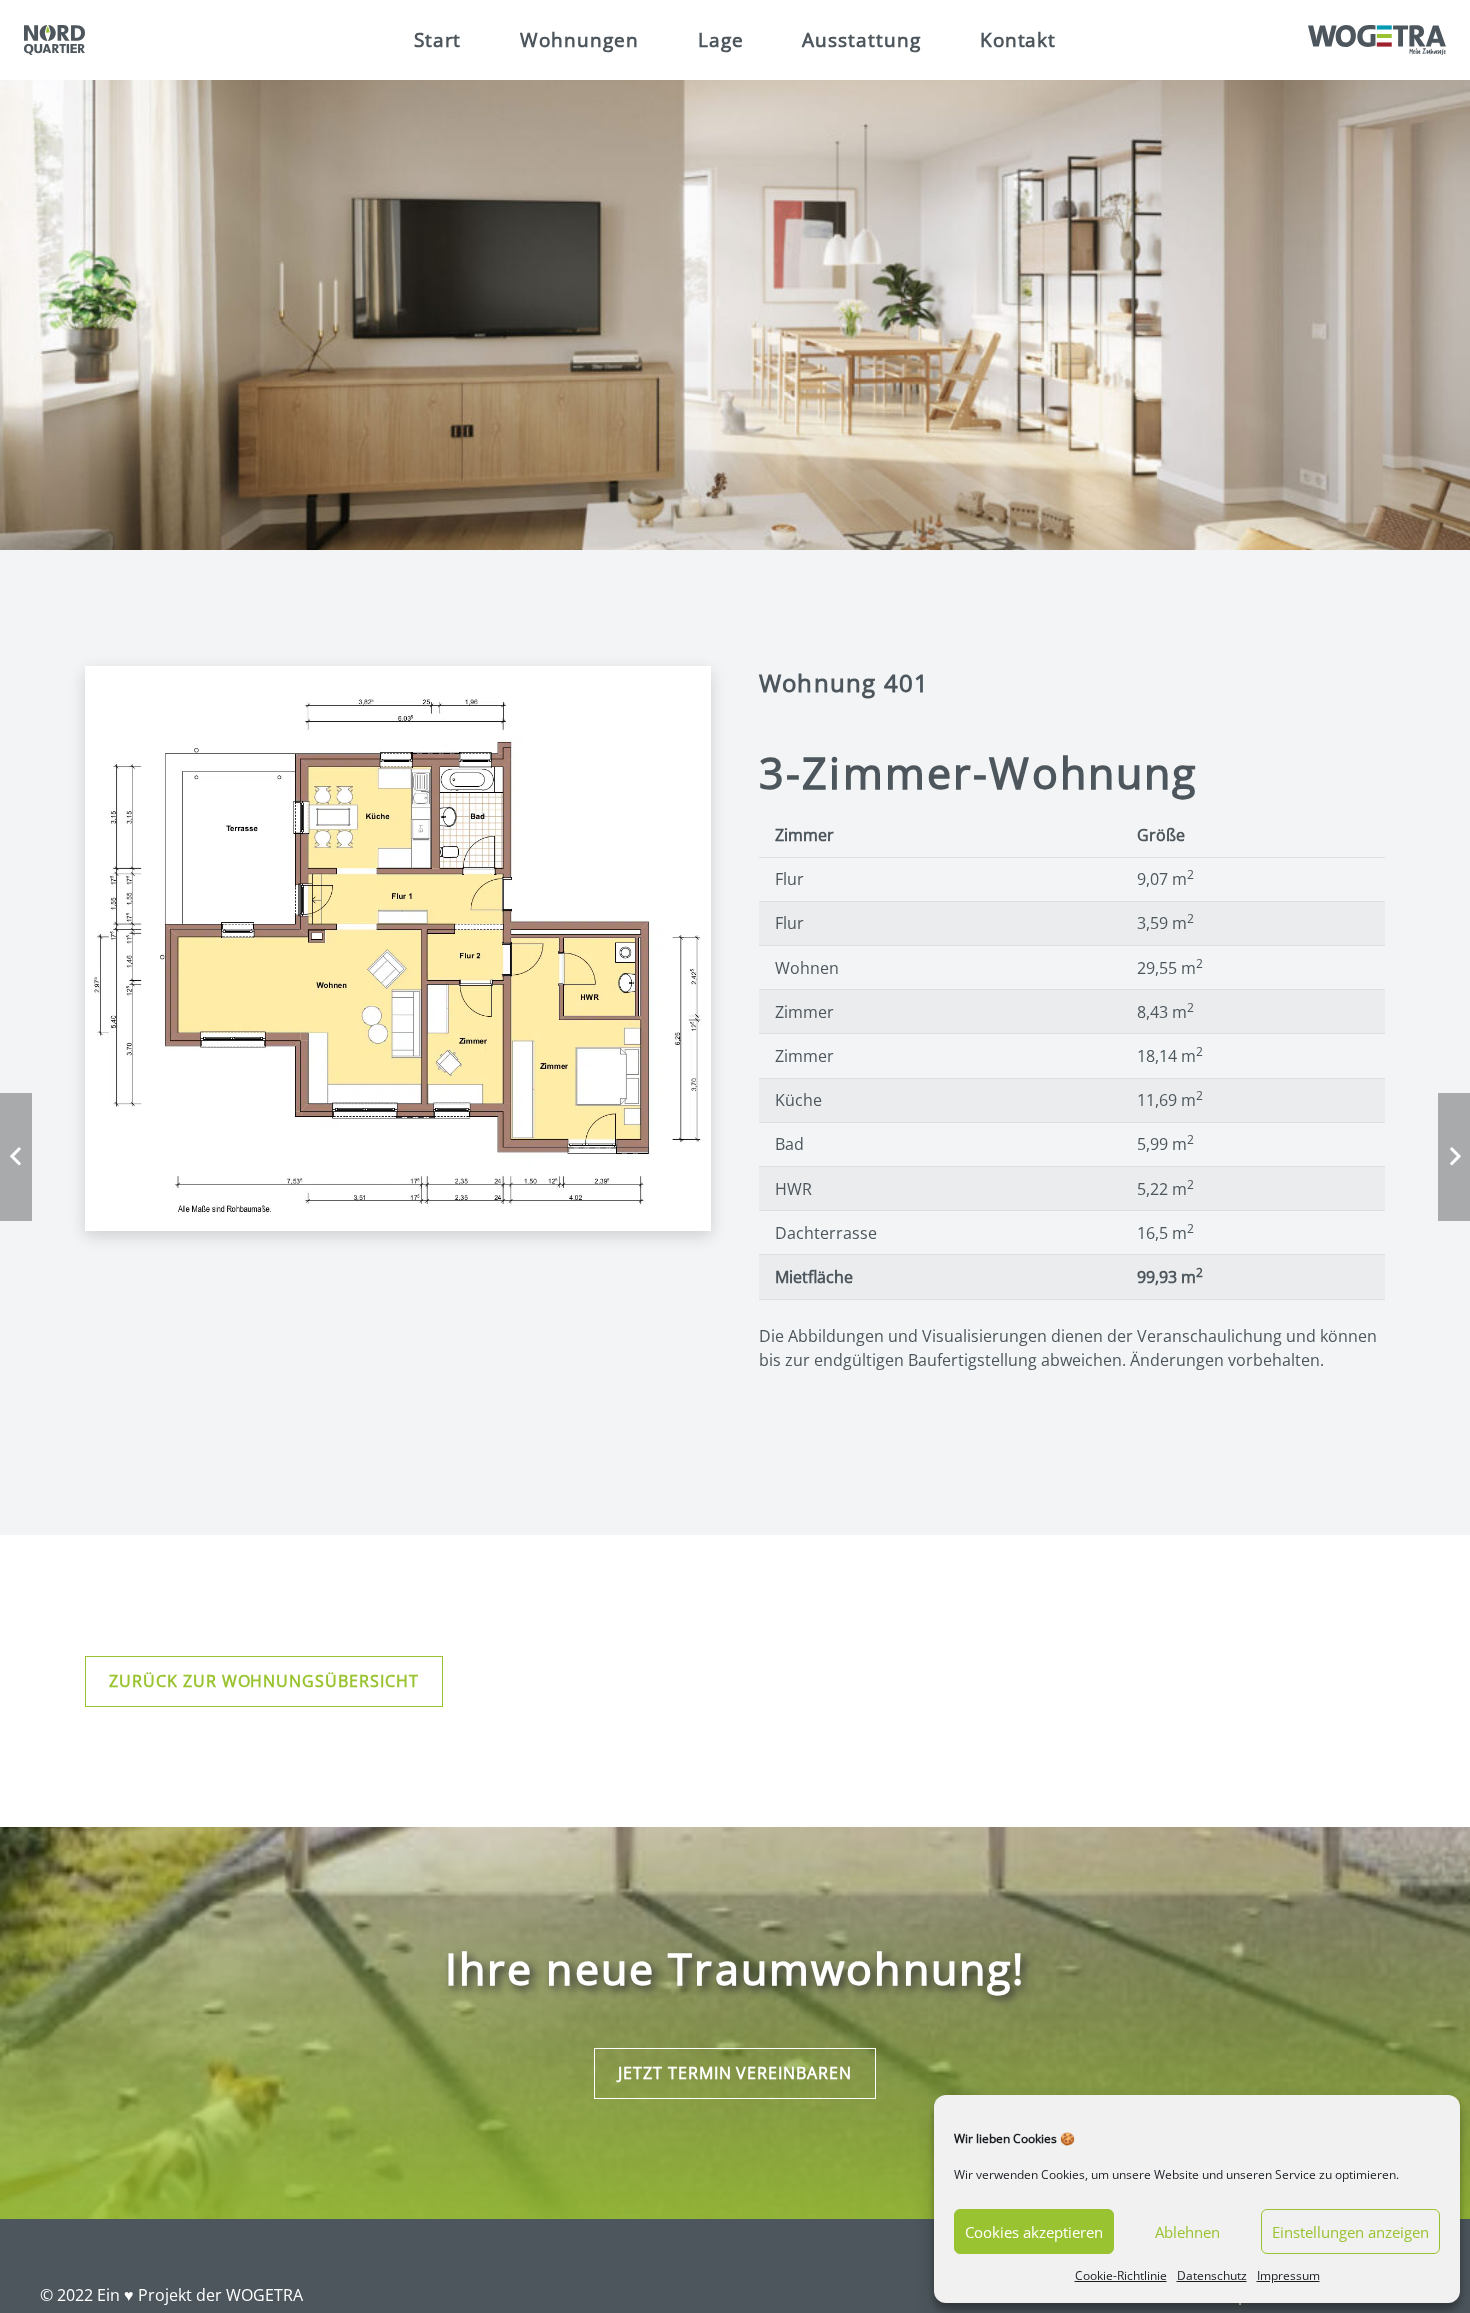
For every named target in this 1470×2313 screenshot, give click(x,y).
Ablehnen (1187, 2232)
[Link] (54, 40)
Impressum (1288, 2275)
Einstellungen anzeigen (1350, 2232)
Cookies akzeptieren (1034, 2232)
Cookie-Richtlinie (1121, 2275)
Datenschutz (1212, 2275)
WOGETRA (264, 2295)
